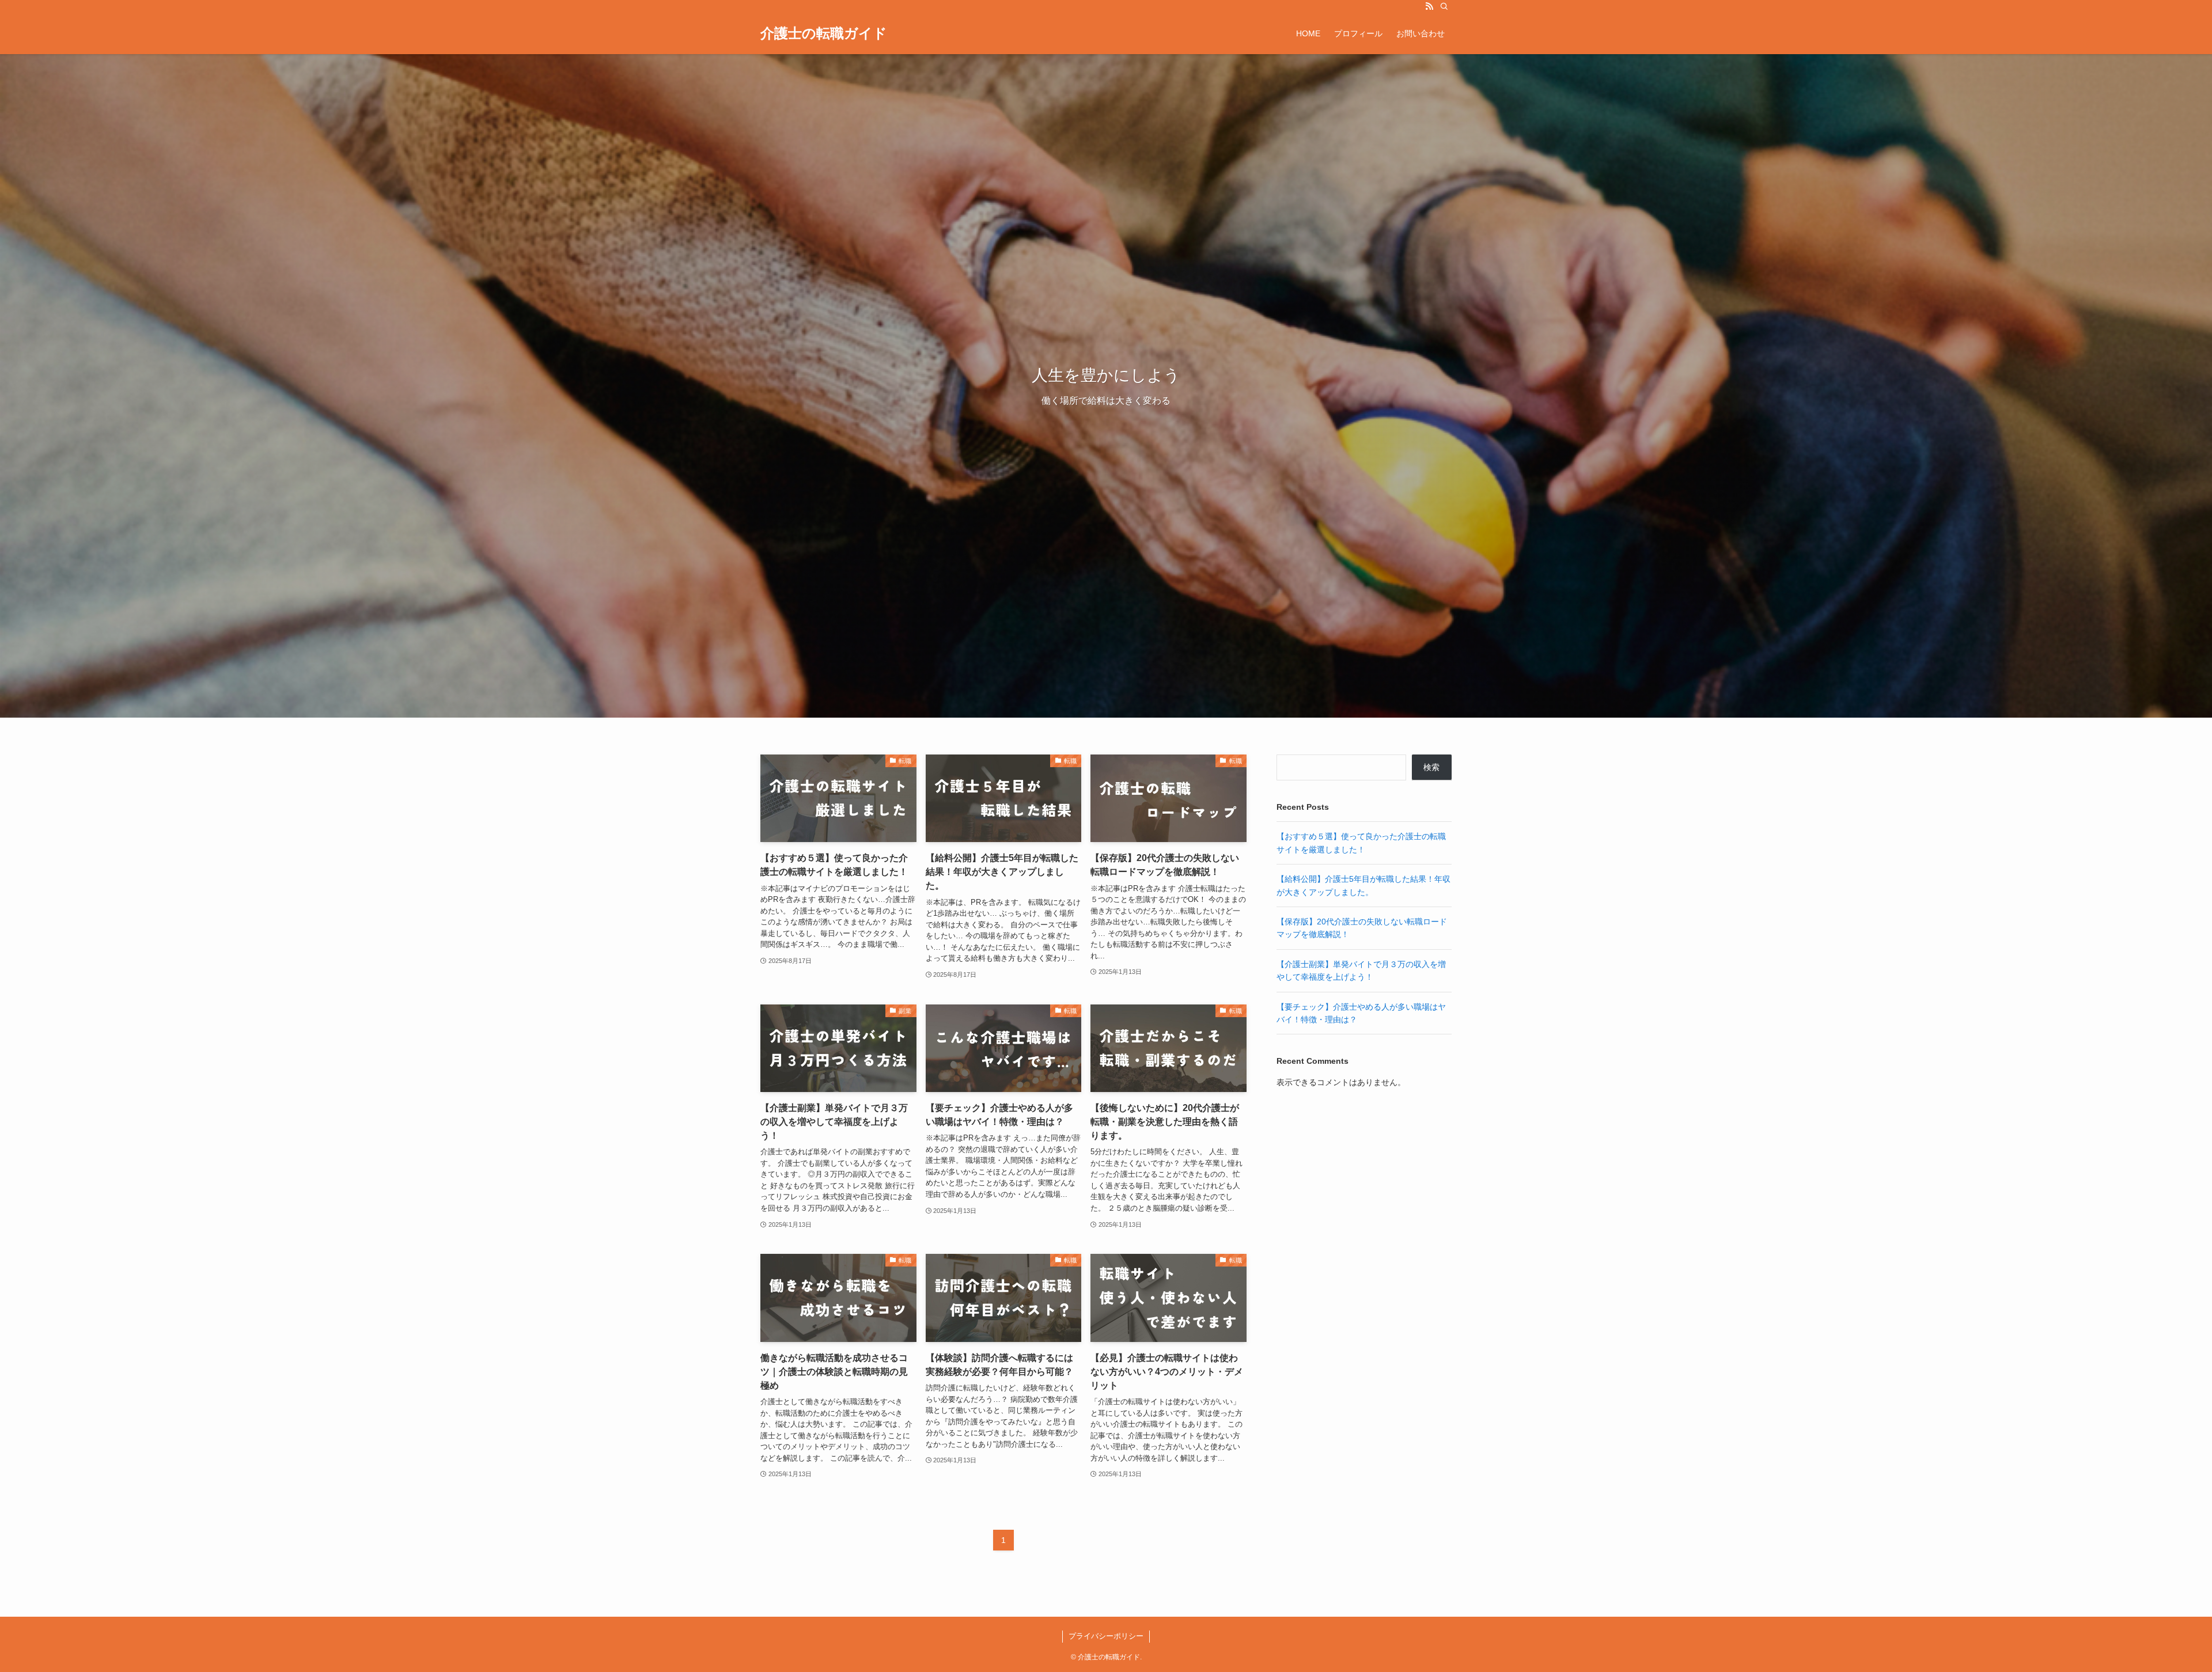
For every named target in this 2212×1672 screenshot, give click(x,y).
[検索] (1444, 6)
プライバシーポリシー (1106, 1636)
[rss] (1429, 6)
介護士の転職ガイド (824, 33)
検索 (1431, 767)
